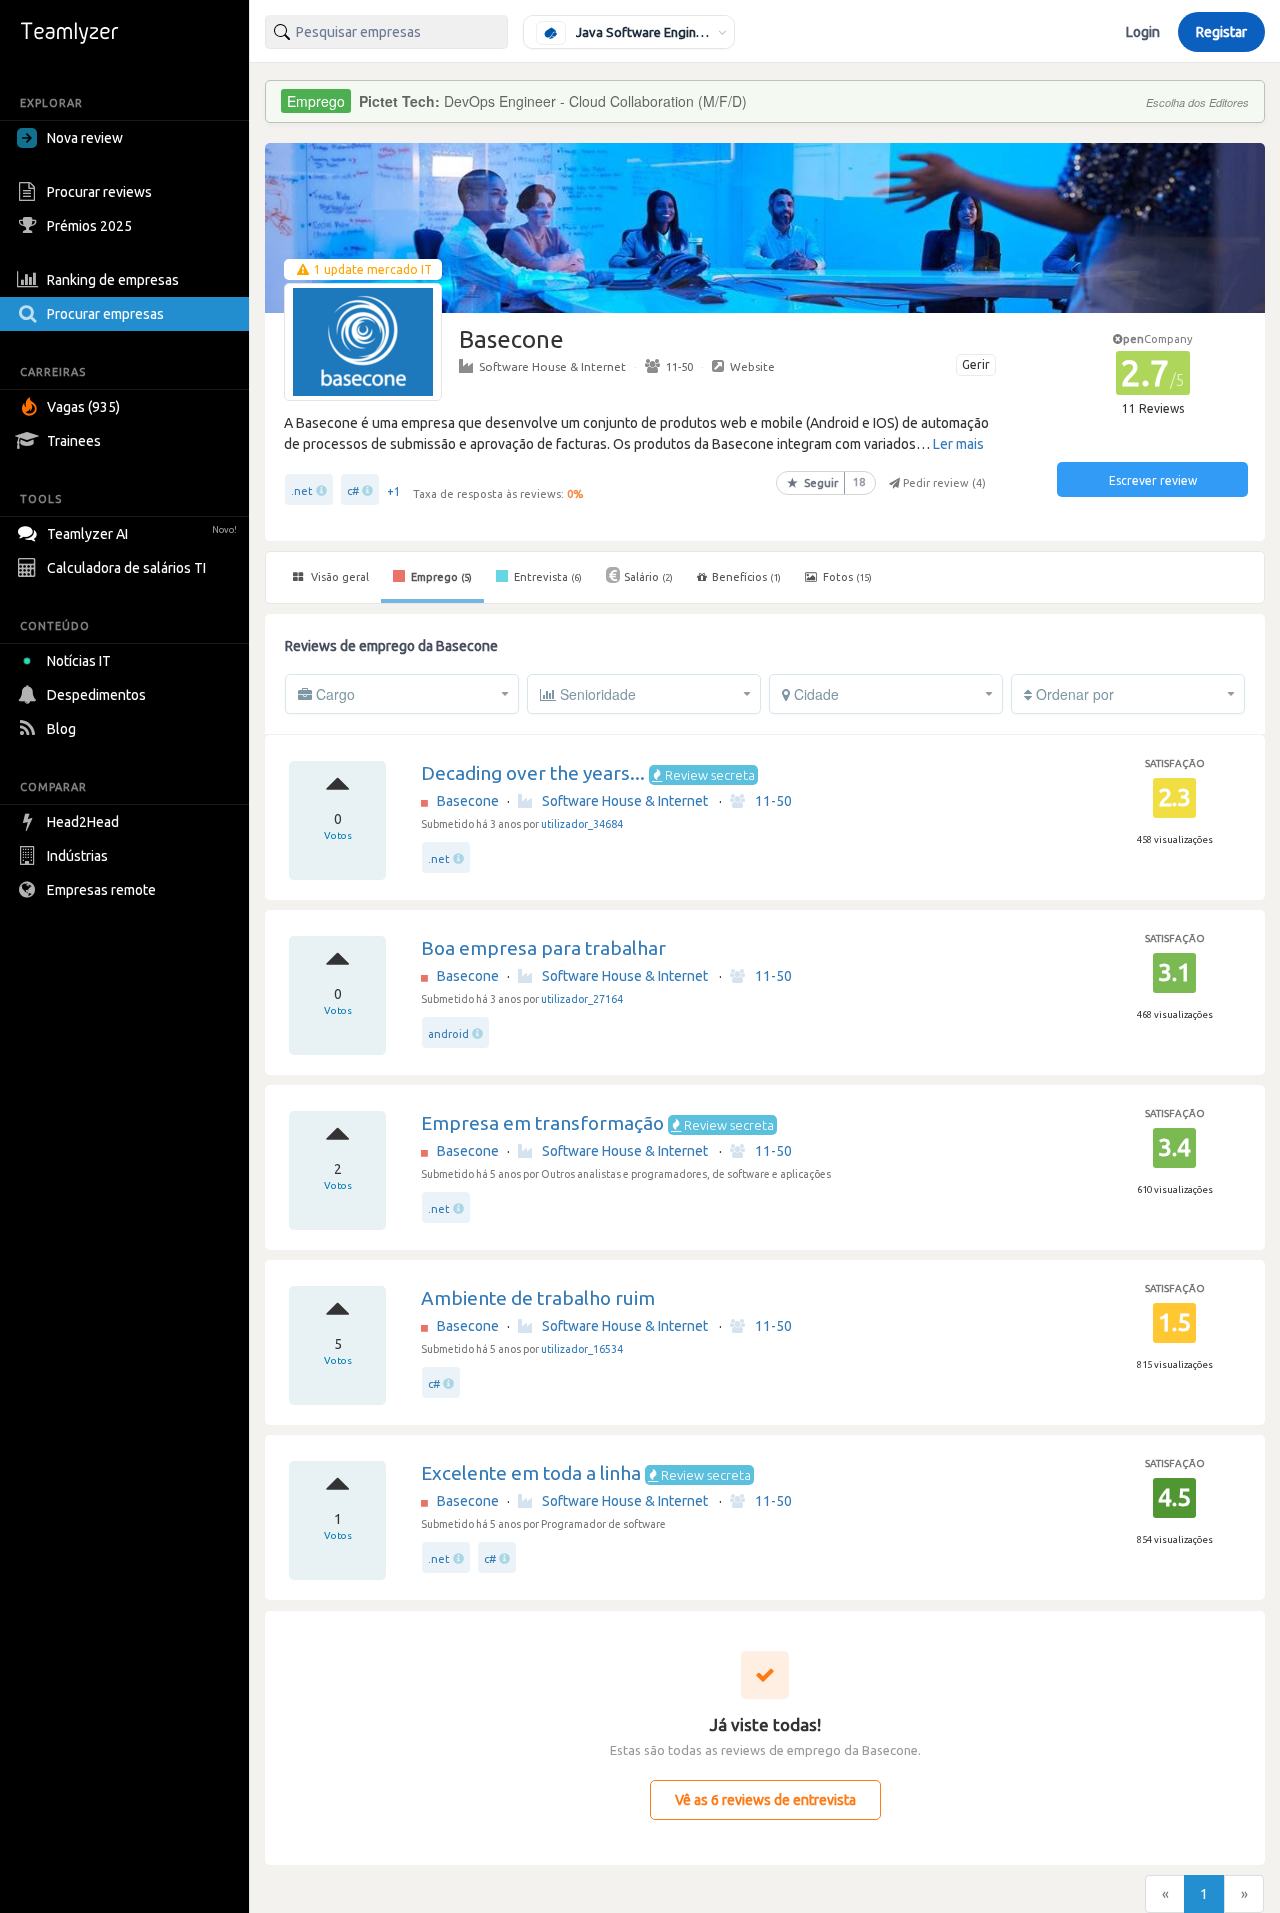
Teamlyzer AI (142, 534)
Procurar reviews (99, 192)
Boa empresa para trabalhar (543, 948)
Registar (1221, 32)
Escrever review (1153, 480)
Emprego (440, 577)
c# (353, 491)
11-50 (679, 366)
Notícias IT (79, 661)
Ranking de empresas (113, 280)
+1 (394, 491)
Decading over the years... (533, 773)
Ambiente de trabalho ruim (538, 1298)
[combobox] (386, 32)
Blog (61, 729)
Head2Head (83, 822)
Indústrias (77, 856)
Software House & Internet (552, 366)
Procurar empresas (105, 314)
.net (302, 491)
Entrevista (546, 577)
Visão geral (338, 577)
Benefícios (746, 577)
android (448, 1034)
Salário (648, 577)
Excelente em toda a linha (531, 1473)
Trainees (74, 441)
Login (1143, 32)
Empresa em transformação (542, 1123)
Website (752, 366)
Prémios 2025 (89, 226)
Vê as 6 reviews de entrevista (765, 1800)
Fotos (846, 577)
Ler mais (958, 444)
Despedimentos (96, 695)
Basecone (468, 801)
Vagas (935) (83, 407)
